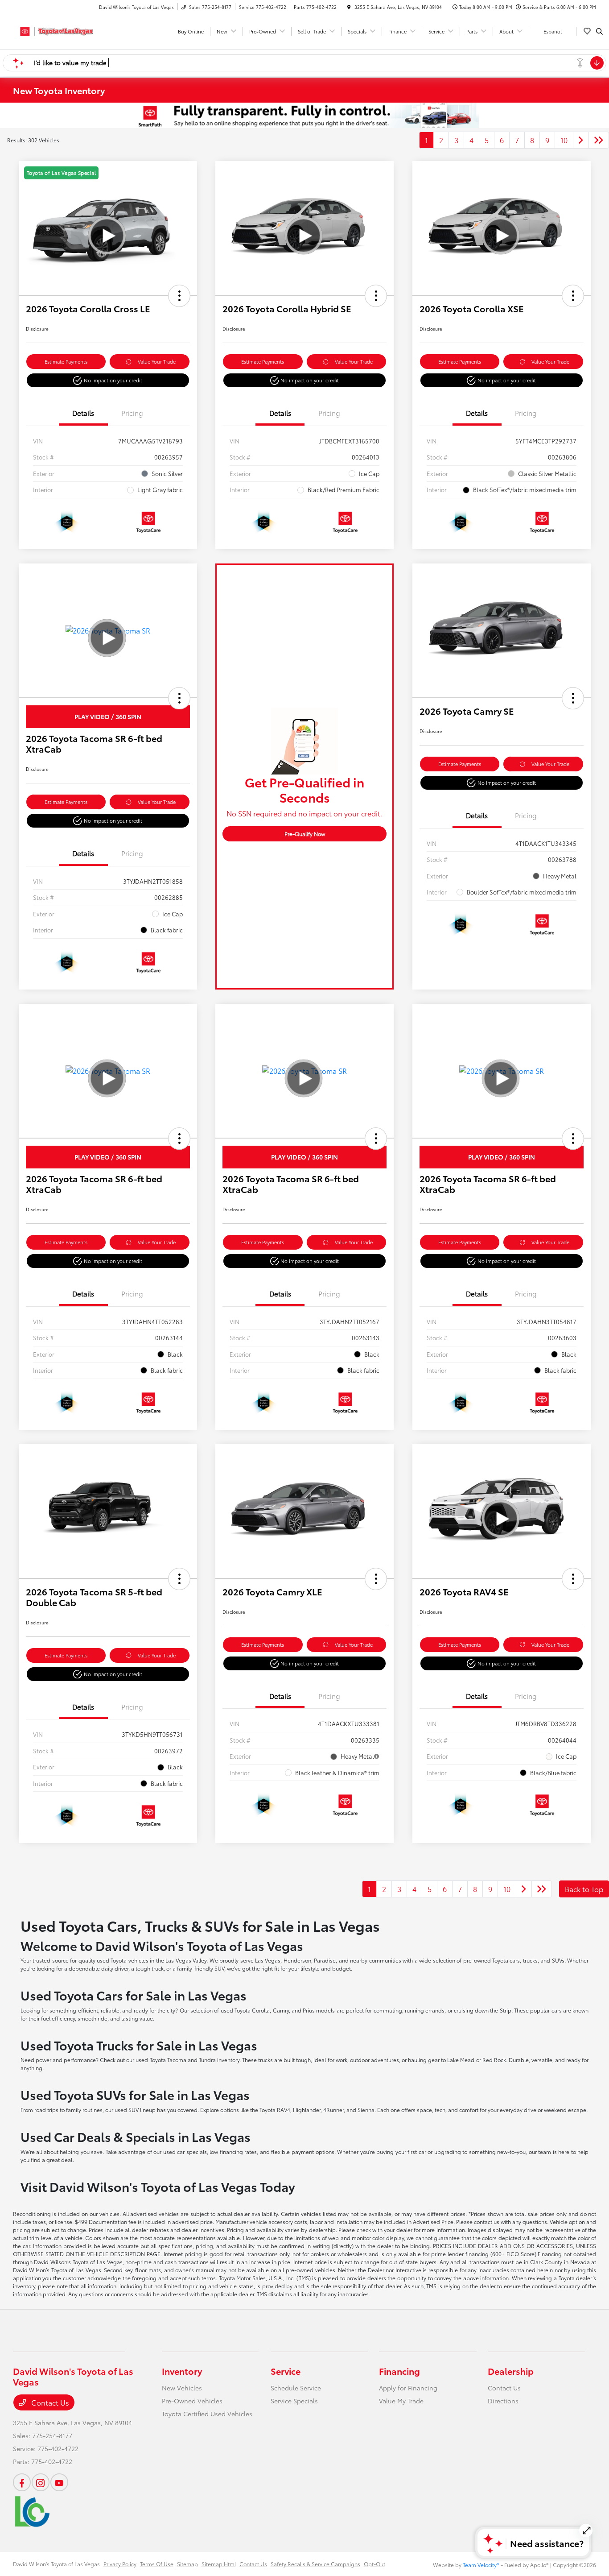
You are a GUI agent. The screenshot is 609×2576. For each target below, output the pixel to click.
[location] (349, 7)
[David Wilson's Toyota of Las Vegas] (53, 30)
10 (564, 140)
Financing (399, 2371)
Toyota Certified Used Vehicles (207, 2414)
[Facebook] (22, 2482)
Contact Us (49, 2402)
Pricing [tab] (132, 413)
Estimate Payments (66, 361)
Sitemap (187, 2564)
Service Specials (294, 2401)
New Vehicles (182, 2388)
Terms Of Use (157, 2564)
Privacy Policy (120, 2564)
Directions (503, 2401)
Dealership (511, 2371)
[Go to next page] (581, 140)
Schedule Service (296, 2388)
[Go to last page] (599, 140)
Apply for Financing (408, 2388)
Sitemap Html (219, 2564)
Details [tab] (83, 413)
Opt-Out (374, 2564)
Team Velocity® (481, 2565)
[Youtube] (59, 2482)
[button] (179, 296)
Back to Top (584, 1889)
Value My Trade (401, 2401)
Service (286, 2371)
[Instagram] (41, 2482)
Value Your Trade (157, 361)
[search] (599, 31)
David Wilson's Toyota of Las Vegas (56, 2564)
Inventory (182, 2371)
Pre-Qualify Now (305, 834)
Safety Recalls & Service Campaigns (315, 2564)
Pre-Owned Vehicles (192, 2401)
